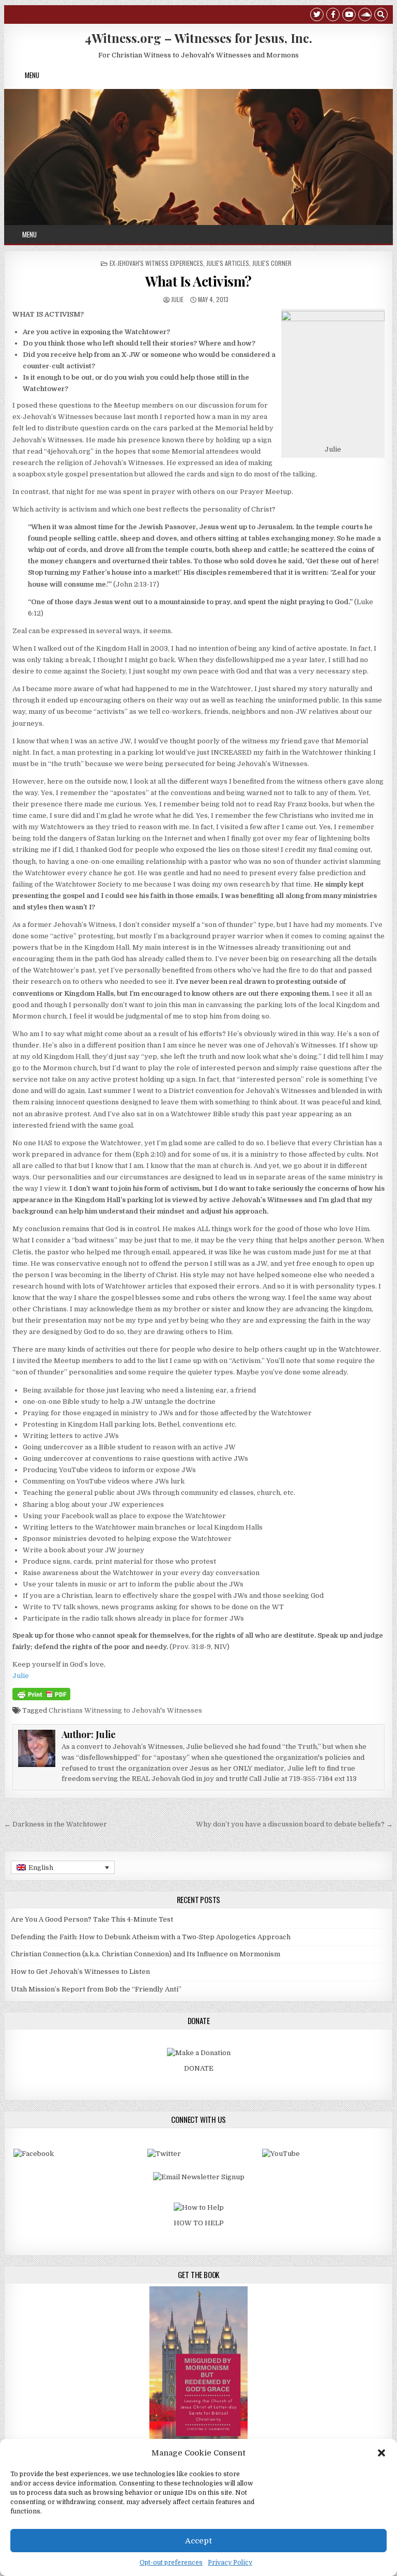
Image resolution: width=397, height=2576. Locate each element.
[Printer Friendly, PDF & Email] (41, 1694)
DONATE (199, 2068)
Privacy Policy (230, 2563)
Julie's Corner (272, 263)
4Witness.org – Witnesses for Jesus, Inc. (198, 38)
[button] (381, 2453)
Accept (198, 2541)
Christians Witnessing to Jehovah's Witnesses (125, 1710)
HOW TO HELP (199, 2223)
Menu (32, 75)
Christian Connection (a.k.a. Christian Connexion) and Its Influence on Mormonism (146, 1954)
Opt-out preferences (171, 2563)
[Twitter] (317, 16)
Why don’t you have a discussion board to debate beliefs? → (294, 1824)
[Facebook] (333, 16)
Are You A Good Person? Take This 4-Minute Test (92, 1919)
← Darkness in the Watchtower (56, 1824)
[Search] (381, 16)
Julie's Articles (228, 263)
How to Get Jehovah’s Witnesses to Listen (80, 1972)
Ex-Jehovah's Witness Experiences (156, 263)
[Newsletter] (199, 2177)
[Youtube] (349, 16)
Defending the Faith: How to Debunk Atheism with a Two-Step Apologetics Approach (151, 1937)
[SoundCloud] (365, 16)
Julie (177, 299)
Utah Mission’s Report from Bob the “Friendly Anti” (96, 1989)
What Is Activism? (198, 281)
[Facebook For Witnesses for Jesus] (34, 2154)
